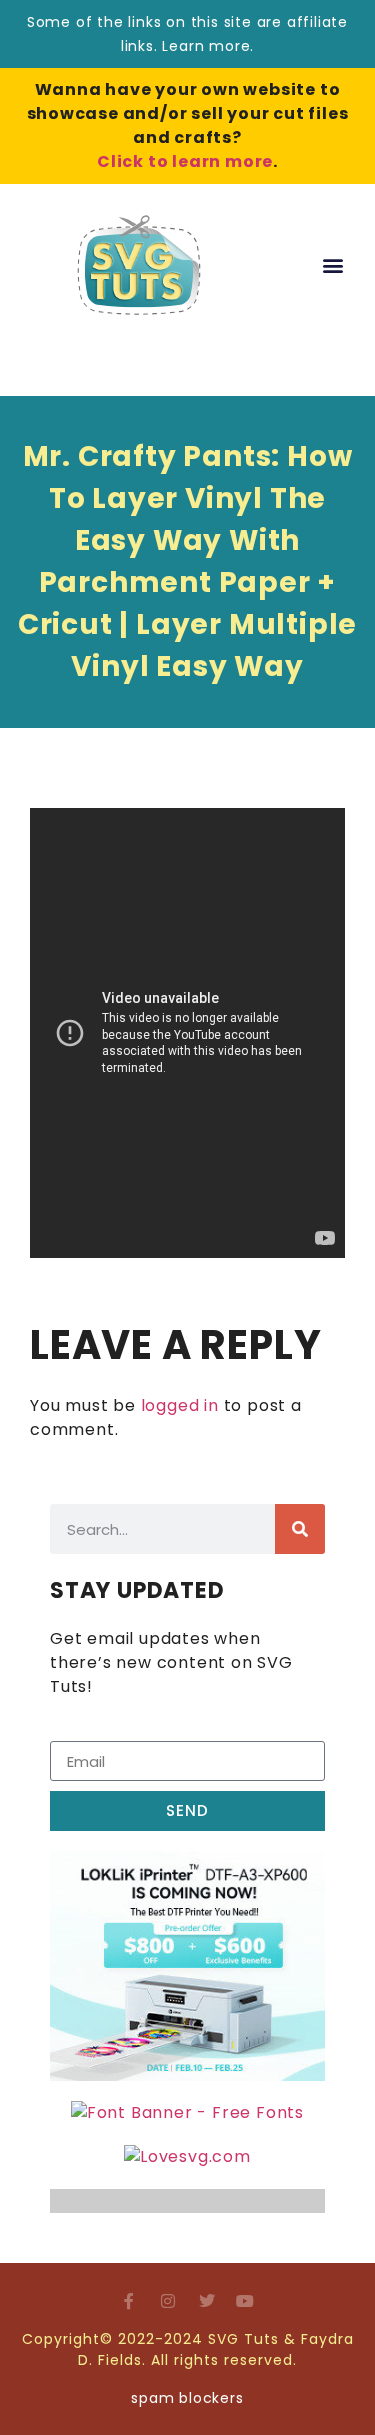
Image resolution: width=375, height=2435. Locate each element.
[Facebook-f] (129, 2301)
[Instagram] (168, 2301)
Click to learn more (185, 161)
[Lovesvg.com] (187, 2156)
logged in (180, 1405)
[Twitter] (207, 2301)
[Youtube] (246, 2301)
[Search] (300, 1529)
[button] (333, 265)
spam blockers (187, 2398)
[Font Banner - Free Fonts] (187, 2112)
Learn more (206, 46)
